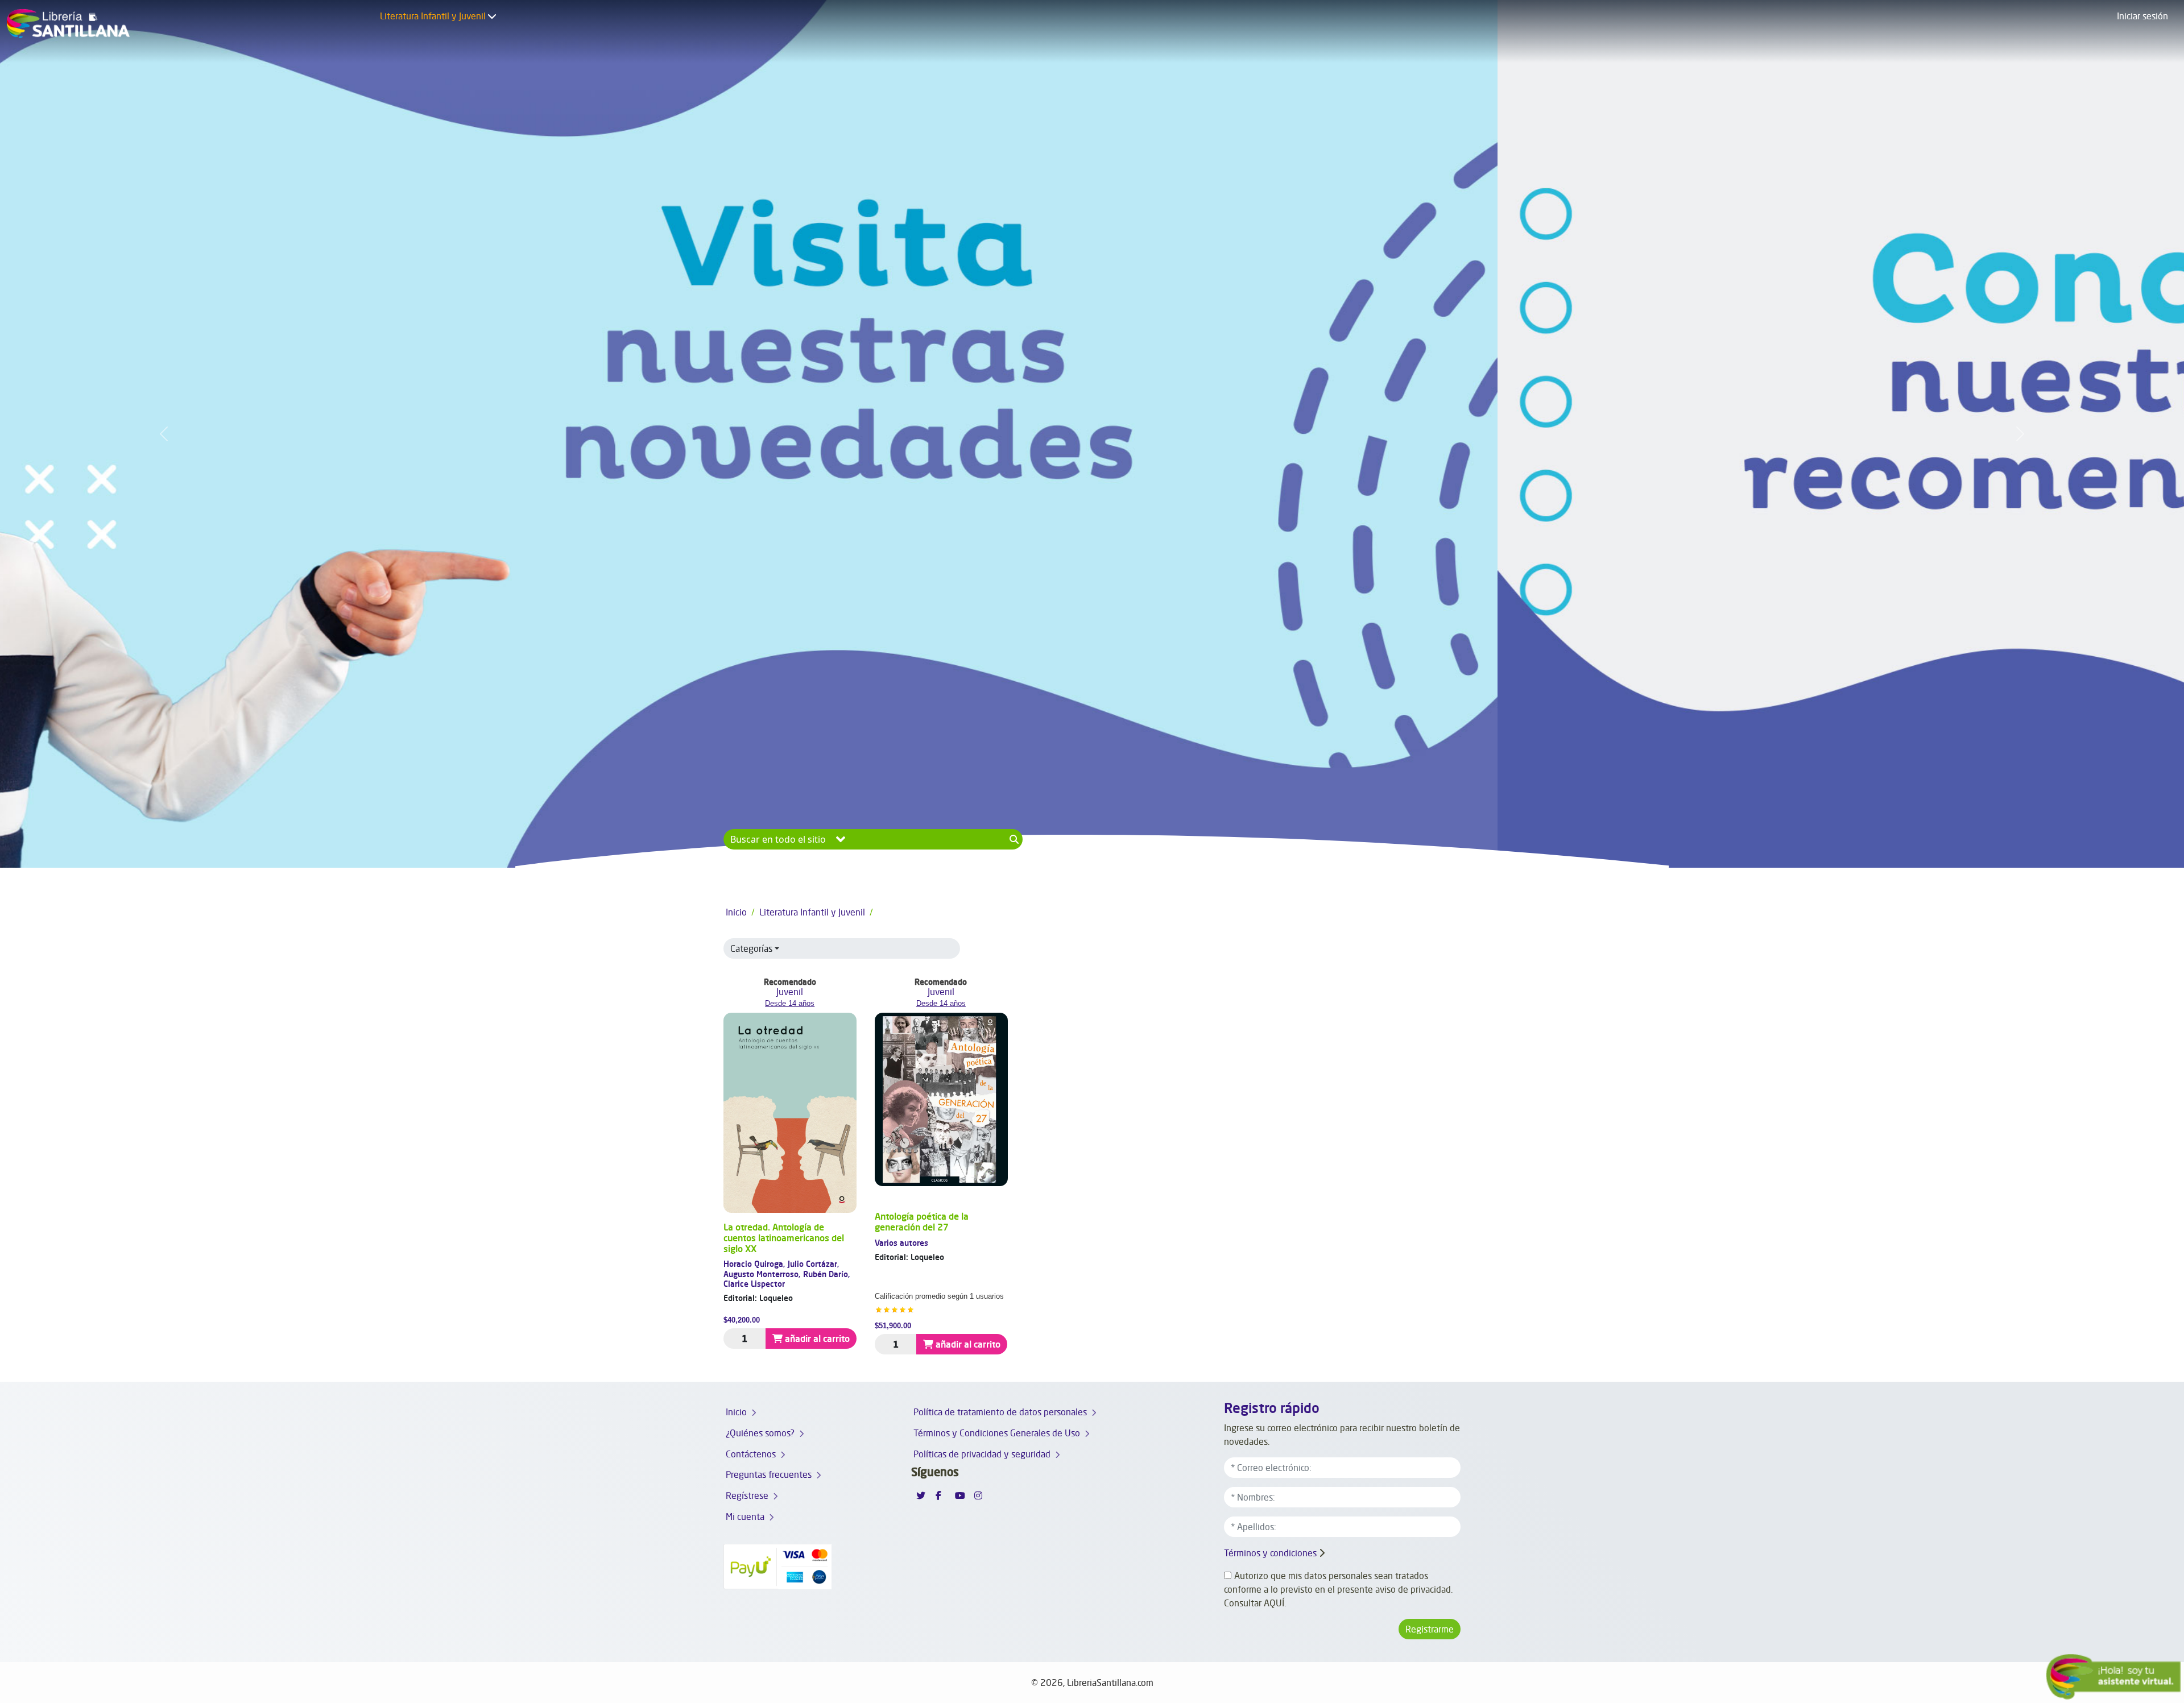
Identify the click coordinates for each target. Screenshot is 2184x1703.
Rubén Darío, (827, 1274)
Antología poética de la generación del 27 (922, 1222)
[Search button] (1014, 839)
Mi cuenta (745, 1516)
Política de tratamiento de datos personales (1000, 1412)
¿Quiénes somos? (760, 1433)
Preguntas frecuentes (769, 1474)
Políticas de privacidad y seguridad (982, 1454)
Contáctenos (751, 1454)
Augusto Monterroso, (763, 1274)
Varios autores (901, 1243)
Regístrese (747, 1495)
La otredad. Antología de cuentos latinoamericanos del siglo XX (784, 1238)
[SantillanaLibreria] (68, 31)
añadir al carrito (817, 1339)
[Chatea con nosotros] (2113, 1677)
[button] (492, 16)
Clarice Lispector (754, 1284)
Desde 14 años (790, 1003)
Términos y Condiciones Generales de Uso (997, 1433)
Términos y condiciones (1270, 1553)
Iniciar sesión (2142, 16)
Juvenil (790, 992)
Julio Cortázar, (814, 1264)
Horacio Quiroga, (756, 1264)
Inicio (736, 912)
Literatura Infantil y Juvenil (433, 16)
